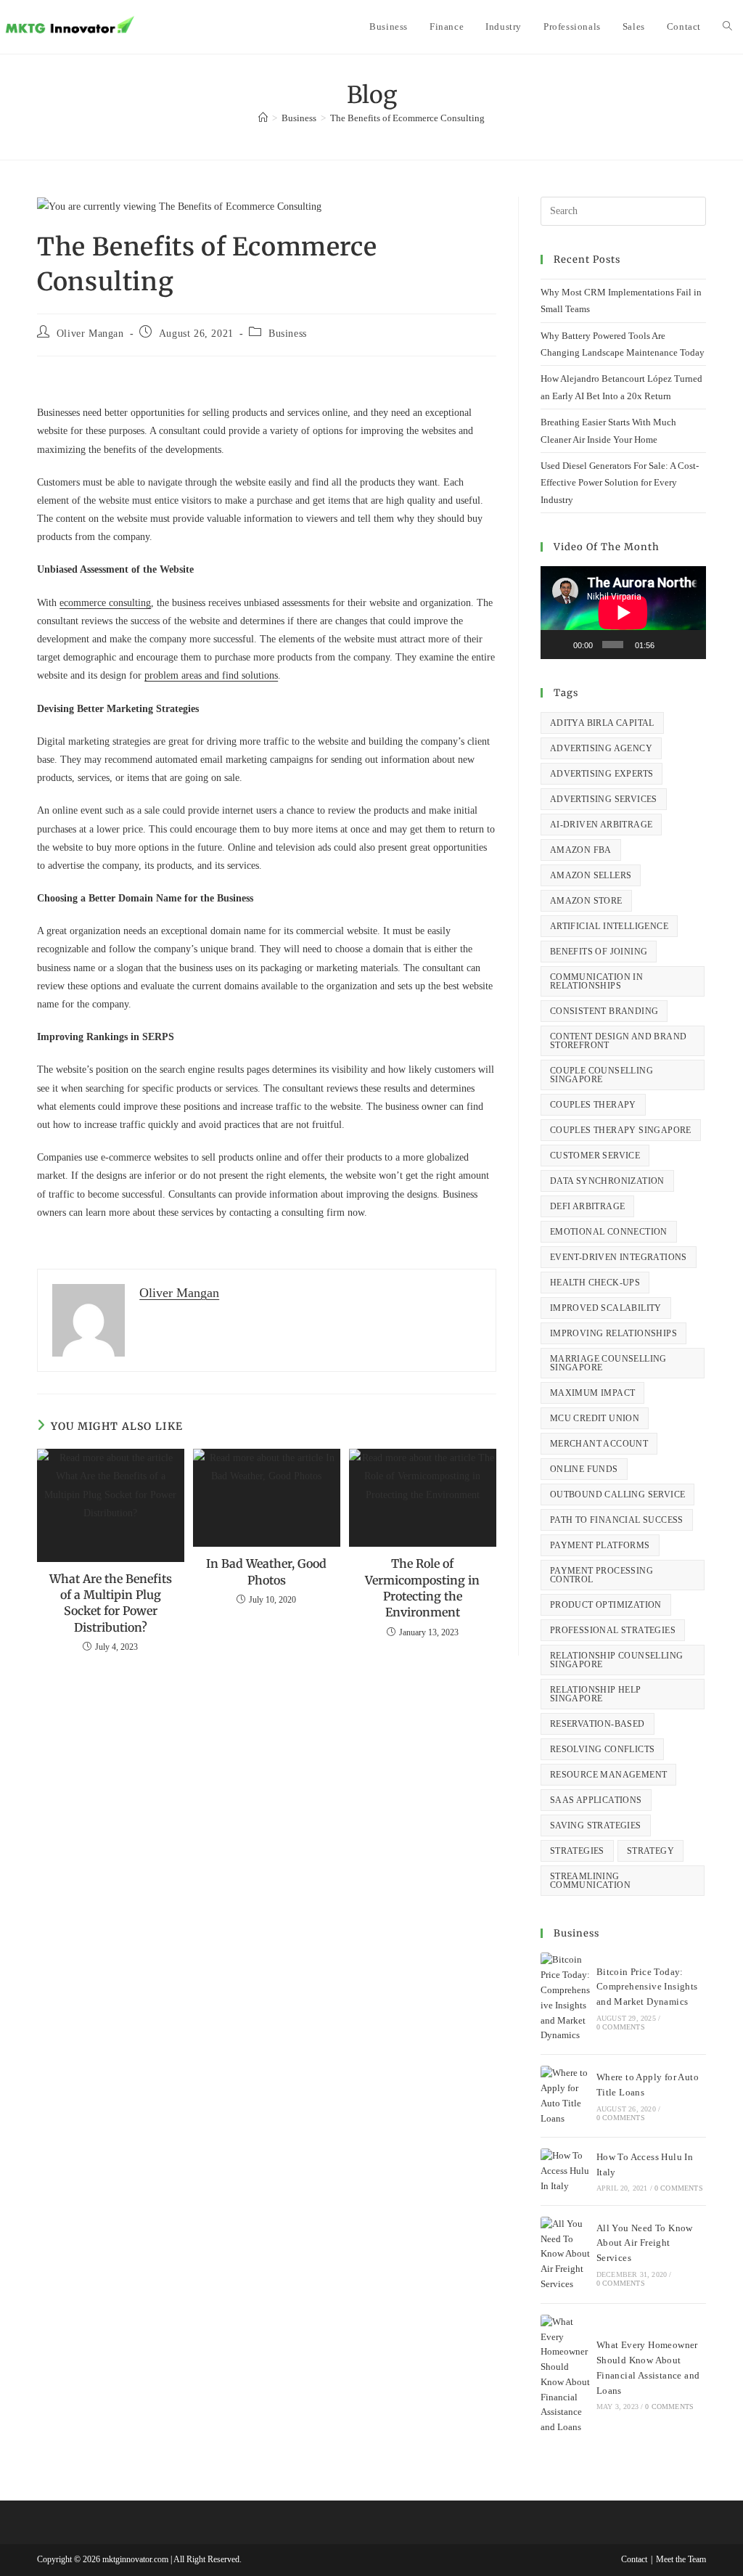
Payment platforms (600, 1545)
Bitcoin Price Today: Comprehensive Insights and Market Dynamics (647, 1987)
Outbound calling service (618, 1495)
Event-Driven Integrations (619, 1257)
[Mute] (668, 645)
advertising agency (601, 748)
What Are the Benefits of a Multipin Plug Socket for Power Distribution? (111, 1603)
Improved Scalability (606, 1308)
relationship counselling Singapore (617, 1660)
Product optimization (606, 1605)
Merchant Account (599, 1444)
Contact (634, 2559)
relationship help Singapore (596, 1694)
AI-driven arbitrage (602, 825)
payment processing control (602, 1575)
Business (288, 334)
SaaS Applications (596, 1800)
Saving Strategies (596, 1825)
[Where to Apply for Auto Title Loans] (565, 2096)
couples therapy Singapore (621, 1130)
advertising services (604, 799)
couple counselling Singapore (602, 1075)
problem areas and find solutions (211, 675)
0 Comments (621, 2027)
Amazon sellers (591, 875)
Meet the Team (681, 2559)
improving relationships (613, 1333)
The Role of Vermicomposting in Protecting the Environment (422, 1588)
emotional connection (609, 1232)
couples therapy (593, 1105)
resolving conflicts (603, 1749)
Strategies (577, 1851)
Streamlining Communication (590, 1881)
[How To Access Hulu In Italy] (565, 2171)
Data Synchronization (607, 1181)
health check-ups (595, 1283)
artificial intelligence (609, 926)
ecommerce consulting (105, 603)
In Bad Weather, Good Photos (266, 1571)
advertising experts (602, 774)
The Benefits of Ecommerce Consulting (407, 118)
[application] (623, 613)
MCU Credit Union (595, 1418)
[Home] (263, 118)
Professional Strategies (613, 1630)
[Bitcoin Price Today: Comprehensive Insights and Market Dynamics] (565, 1998)
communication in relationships (596, 981)
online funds (584, 1469)
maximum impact (593, 1393)
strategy (650, 1851)
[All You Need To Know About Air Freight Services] (565, 2254)
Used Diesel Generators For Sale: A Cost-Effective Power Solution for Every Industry (620, 483)
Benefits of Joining (599, 952)
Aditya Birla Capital (602, 723)
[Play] (559, 645)
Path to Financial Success (617, 1520)
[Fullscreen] (689, 645)
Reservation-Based (598, 1724)
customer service (595, 1156)
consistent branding (604, 1011)
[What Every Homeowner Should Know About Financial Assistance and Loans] (565, 2375)
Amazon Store (586, 901)
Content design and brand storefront (619, 1041)
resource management (609, 1775)
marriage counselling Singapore (608, 1363)
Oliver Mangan (90, 334)
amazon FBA (581, 850)
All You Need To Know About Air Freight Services (645, 2243)
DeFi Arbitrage (588, 1206)
